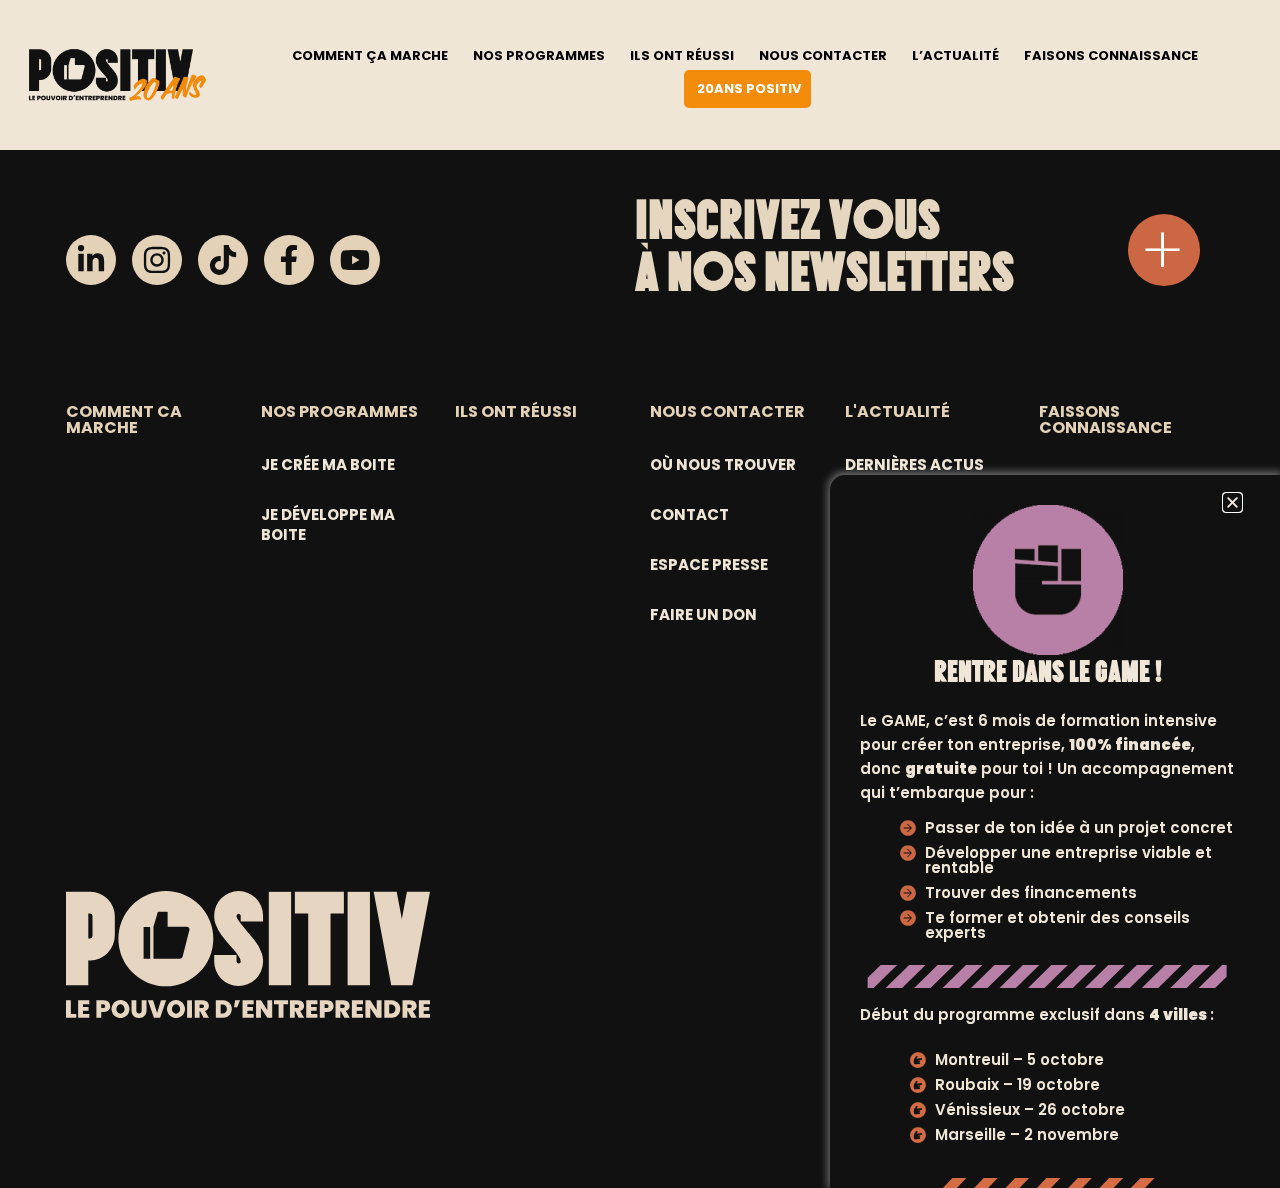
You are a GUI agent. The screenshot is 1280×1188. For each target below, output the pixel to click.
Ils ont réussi (682, 55)
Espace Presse (709, 564)
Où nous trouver (723, 464)
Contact (689, 514)
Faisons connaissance (1111, 55)
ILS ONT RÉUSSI (516, 411)
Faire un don (703, 614)
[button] (1232, 502)
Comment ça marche (370, 55)
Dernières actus (914, 464)
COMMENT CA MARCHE (124, 419)
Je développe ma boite (328, 524)
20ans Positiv (749, 88)
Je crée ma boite (328, 464)
